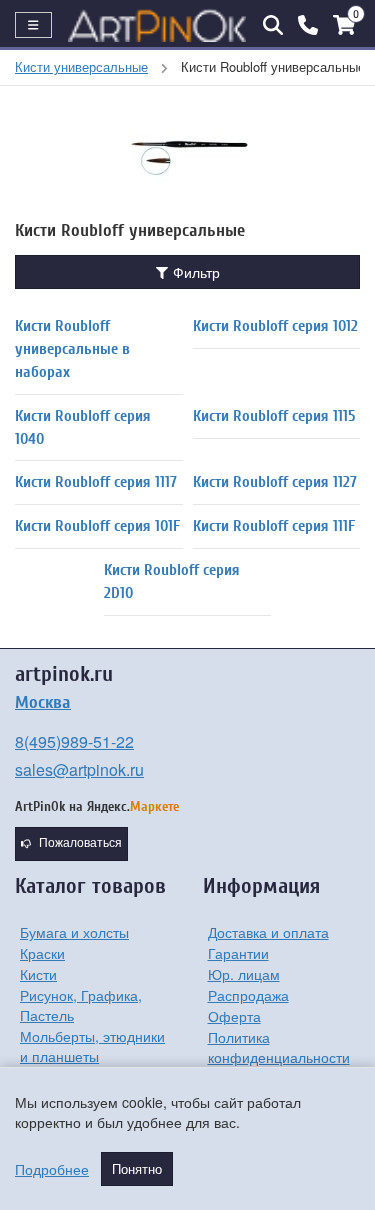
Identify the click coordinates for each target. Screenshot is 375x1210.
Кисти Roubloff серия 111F (274, 526)
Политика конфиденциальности (279, 1047)
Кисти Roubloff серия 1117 (96, 482)
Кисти (38, 974)
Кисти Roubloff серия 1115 (274, 416)
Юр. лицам (244, 974)
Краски (42, 953)
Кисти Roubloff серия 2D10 (172, 581)
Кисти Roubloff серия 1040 (83, 427)
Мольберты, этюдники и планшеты (92, 1046)
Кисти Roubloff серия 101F (97, 526)
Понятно (137, 1169)
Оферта (234, 1016)
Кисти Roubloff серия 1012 (275, 326)
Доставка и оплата (268, 932)
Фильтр (194, 272)
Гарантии (238, 953)
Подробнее (52, 1169)
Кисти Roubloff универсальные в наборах (72, 349)
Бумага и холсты (74, 932)
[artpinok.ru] (157, 25)
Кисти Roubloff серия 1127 (275, 482)
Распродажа (248, 995)
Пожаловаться (80, 843)
